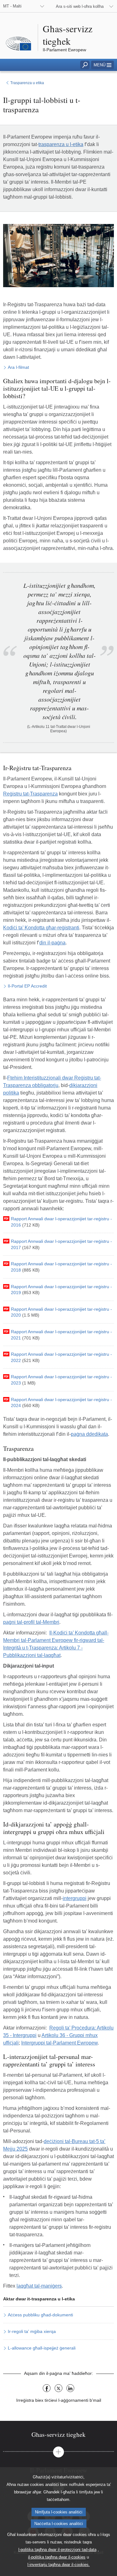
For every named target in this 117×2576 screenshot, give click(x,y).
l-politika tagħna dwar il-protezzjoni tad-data (57, 2550)
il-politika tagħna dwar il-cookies (57, 2557)
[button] (102, 65)
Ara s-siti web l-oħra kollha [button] (80, 6)
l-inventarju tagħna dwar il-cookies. (59, 2565)
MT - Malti (12, 6)
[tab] (58, 2434)
